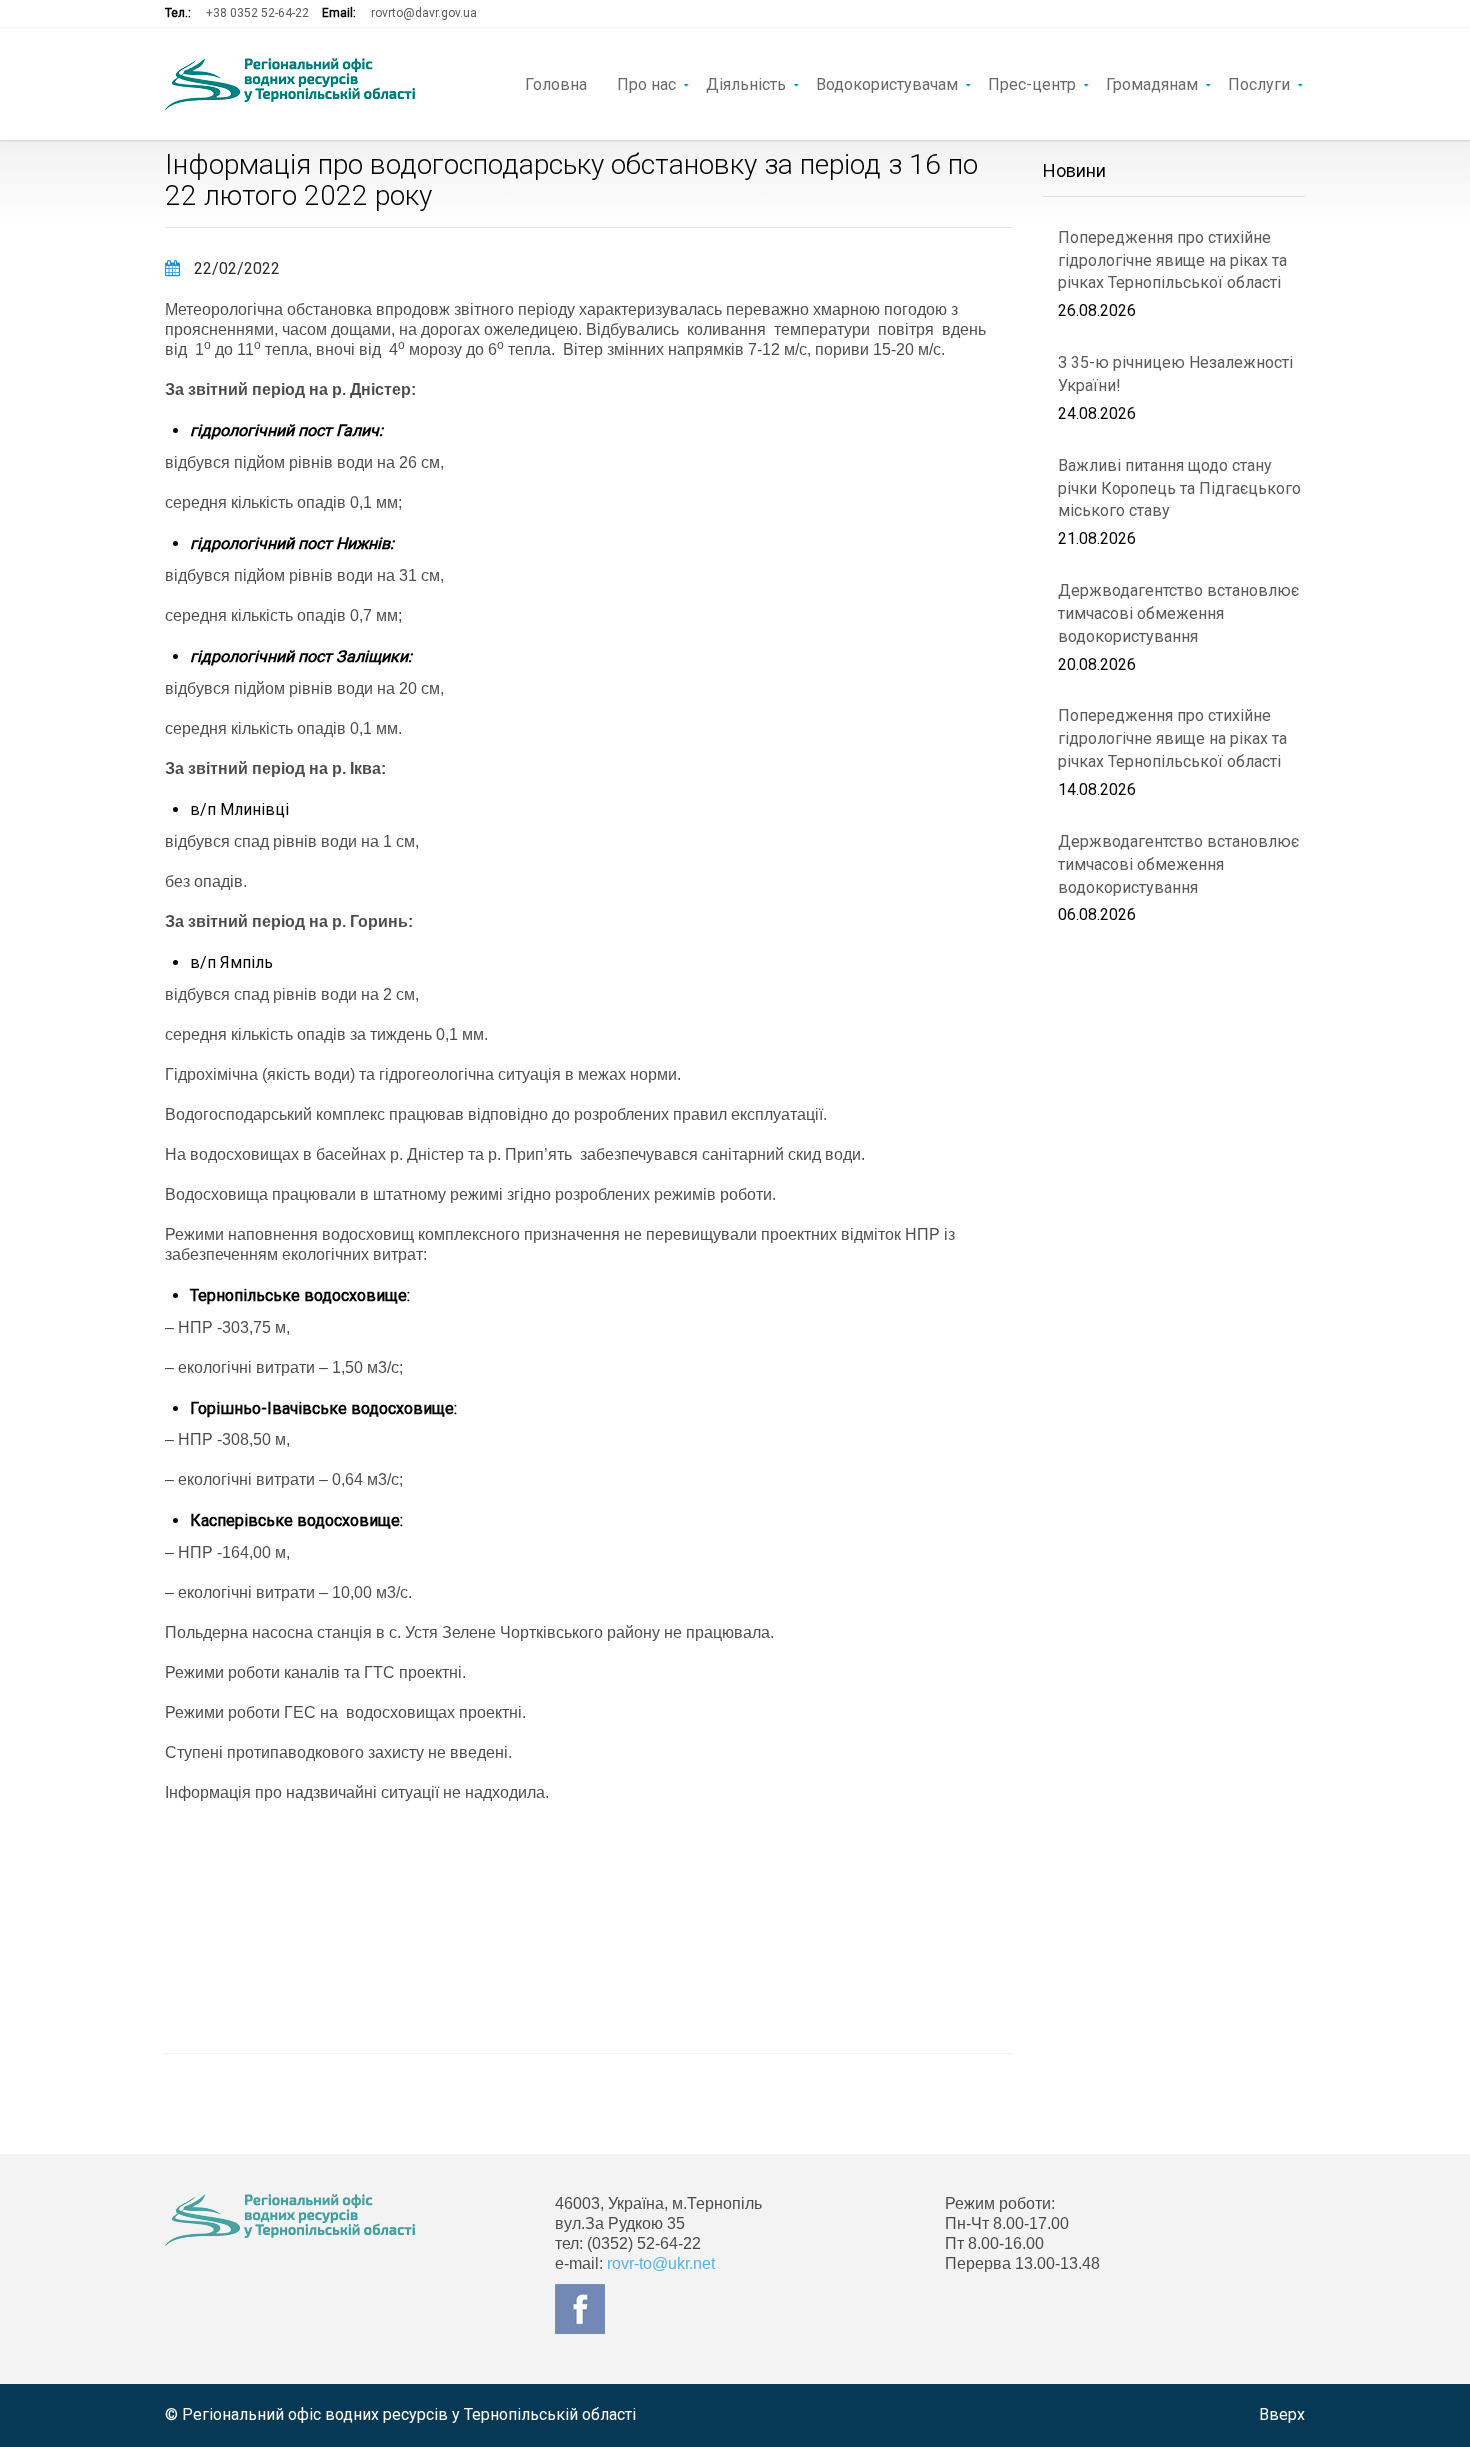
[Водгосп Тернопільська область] (290, 84)
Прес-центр (1032, 83)
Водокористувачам (887, 83)
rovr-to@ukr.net (661, 2263)
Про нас (646, 83)
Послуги (1259, 83)
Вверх (1282, 2414)
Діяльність (746, 83)
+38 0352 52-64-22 (257, 13)
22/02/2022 (235, 268)
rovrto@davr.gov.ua (424, 13)
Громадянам (1152, 83)
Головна (556, 83)
